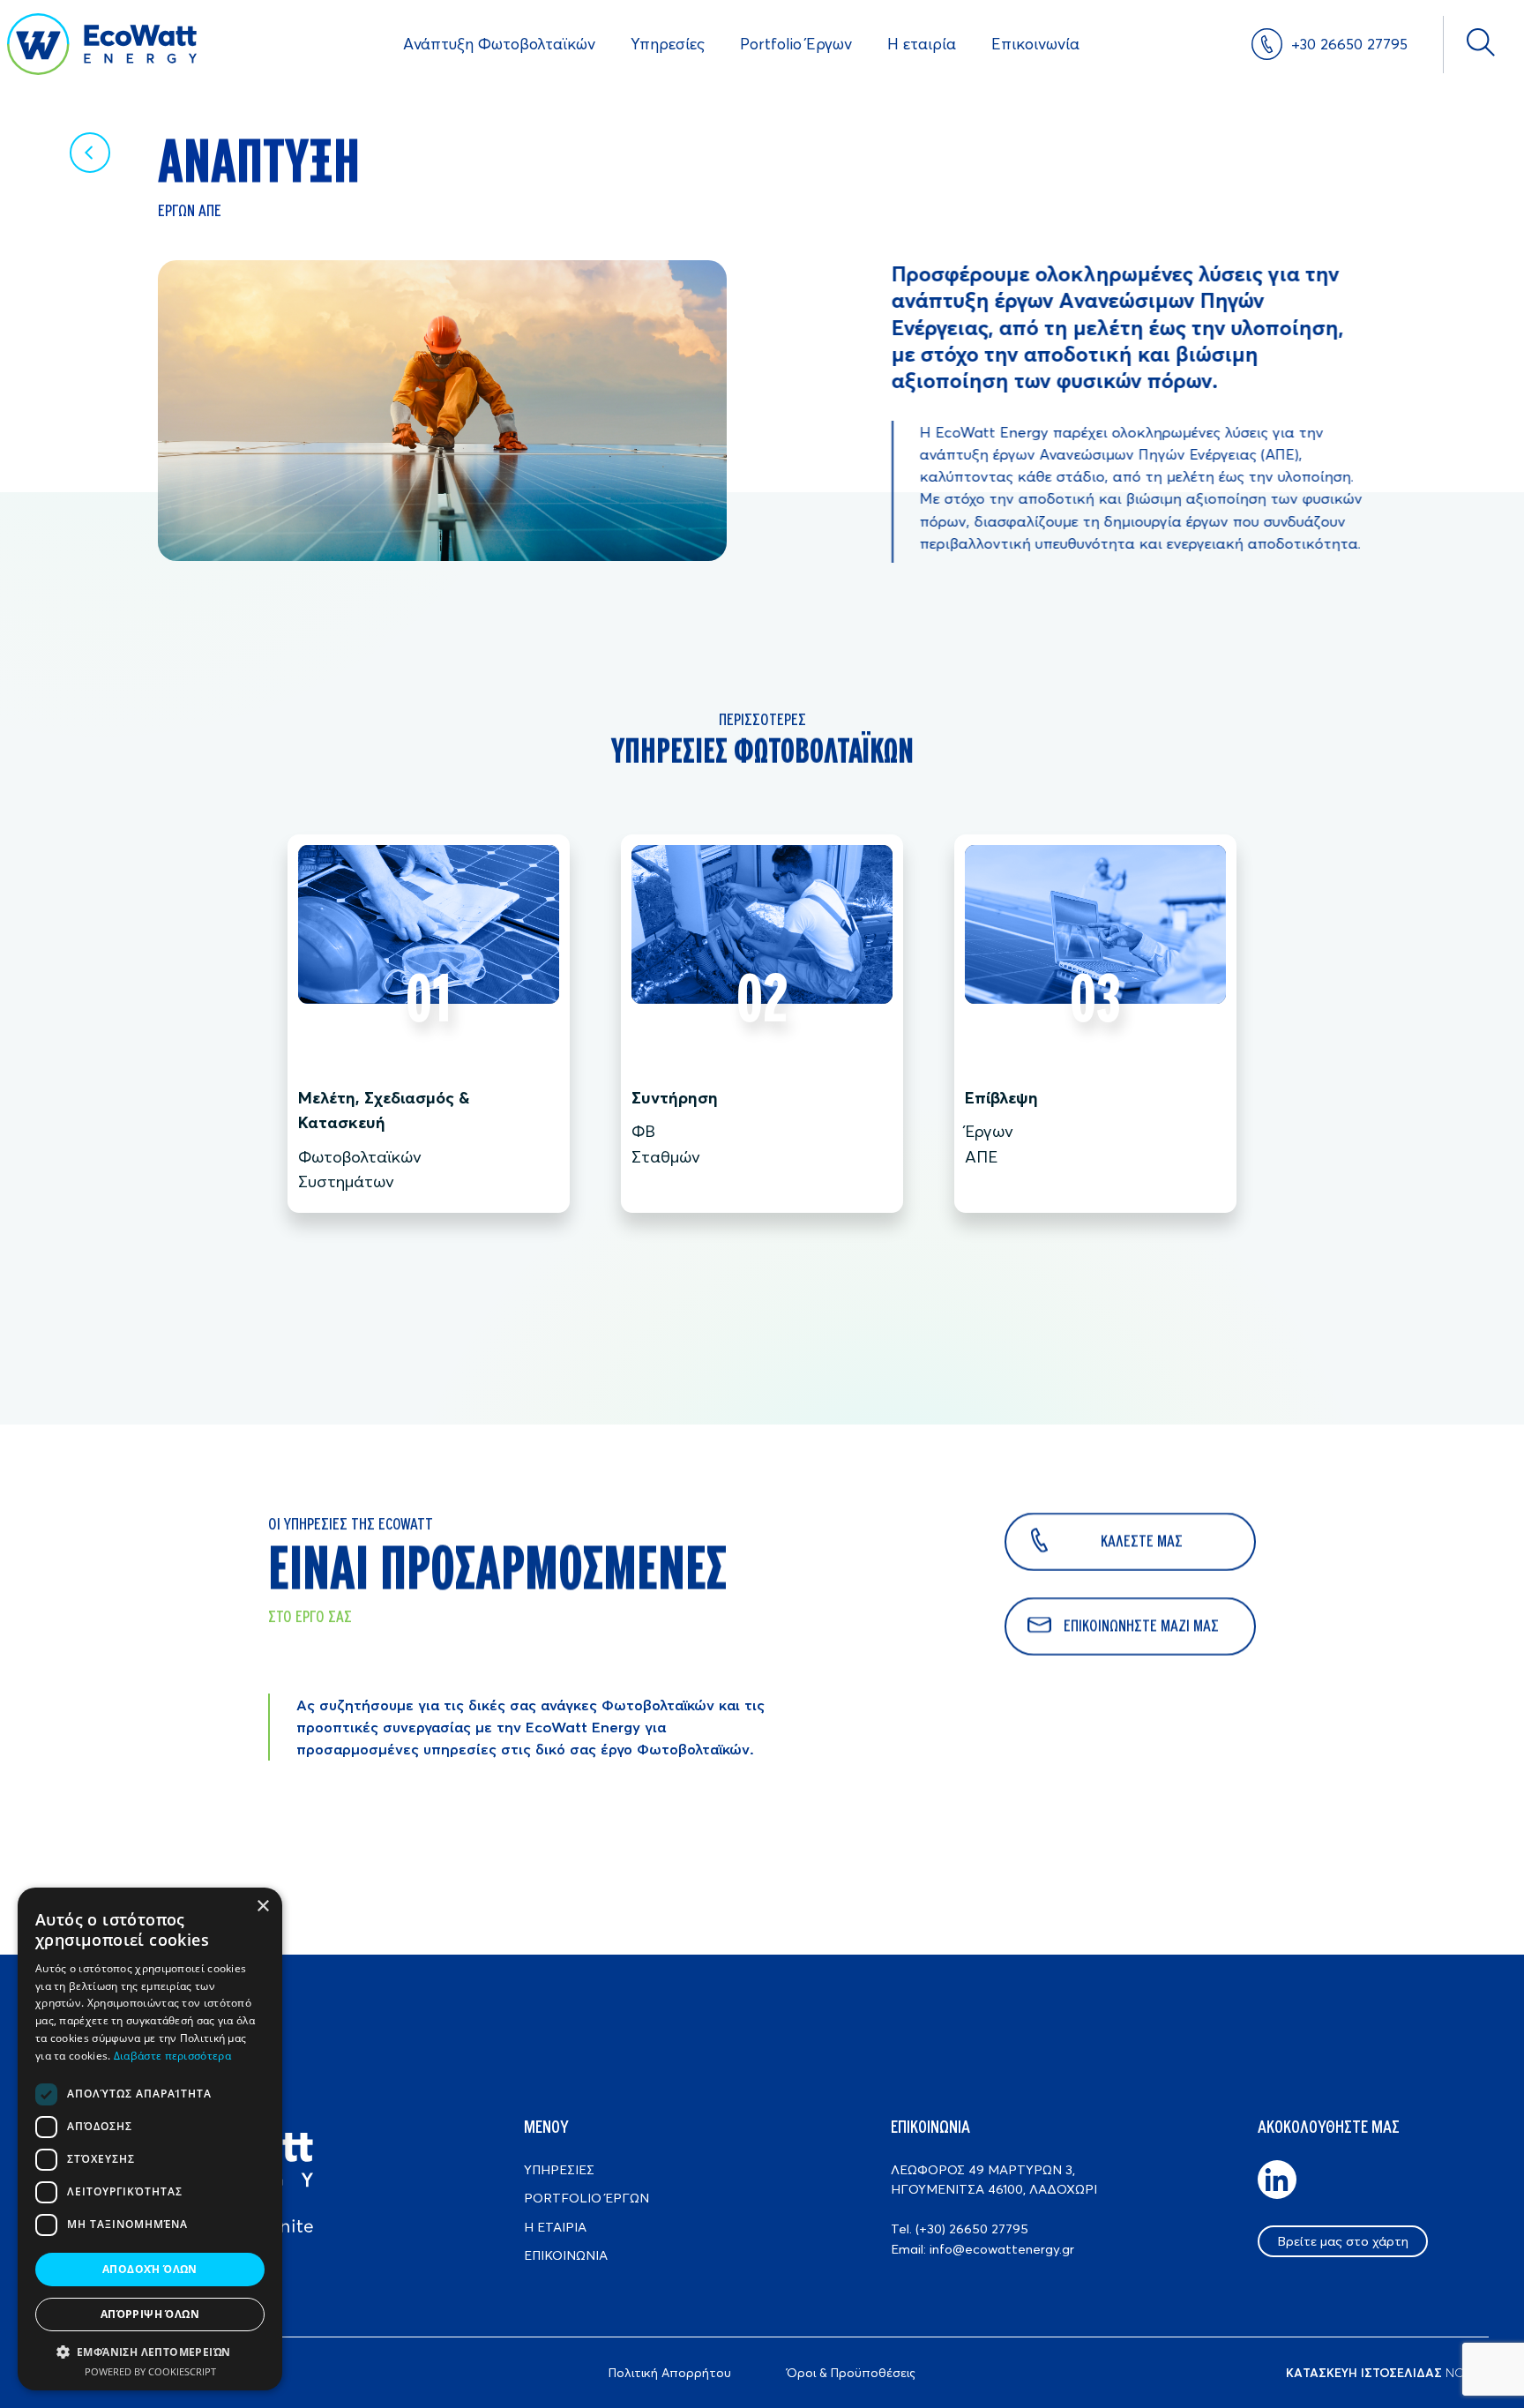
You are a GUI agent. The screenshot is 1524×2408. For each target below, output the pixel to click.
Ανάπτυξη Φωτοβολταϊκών (499, 44)
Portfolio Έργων (796, 44)
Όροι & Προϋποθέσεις (851, 2373)
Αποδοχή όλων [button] (150, 2269)
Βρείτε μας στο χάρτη (1343, 2241)
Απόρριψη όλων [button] (150, 2314)
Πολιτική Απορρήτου (670, 2373)
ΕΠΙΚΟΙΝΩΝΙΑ (566, 2255)
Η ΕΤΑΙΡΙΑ (555, 2227)
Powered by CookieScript (150, 2371)
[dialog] (150, 2139)
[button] (150, 2352)
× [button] (262, 1907)
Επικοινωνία (1035, 44)
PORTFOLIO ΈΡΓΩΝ (586, 2198)
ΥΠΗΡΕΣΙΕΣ (559, 2169)
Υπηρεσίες (668, 44)
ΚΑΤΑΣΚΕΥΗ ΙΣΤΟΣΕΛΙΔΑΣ (1364, 2373)
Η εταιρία (922, 44)
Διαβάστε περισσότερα (172, 2056)
